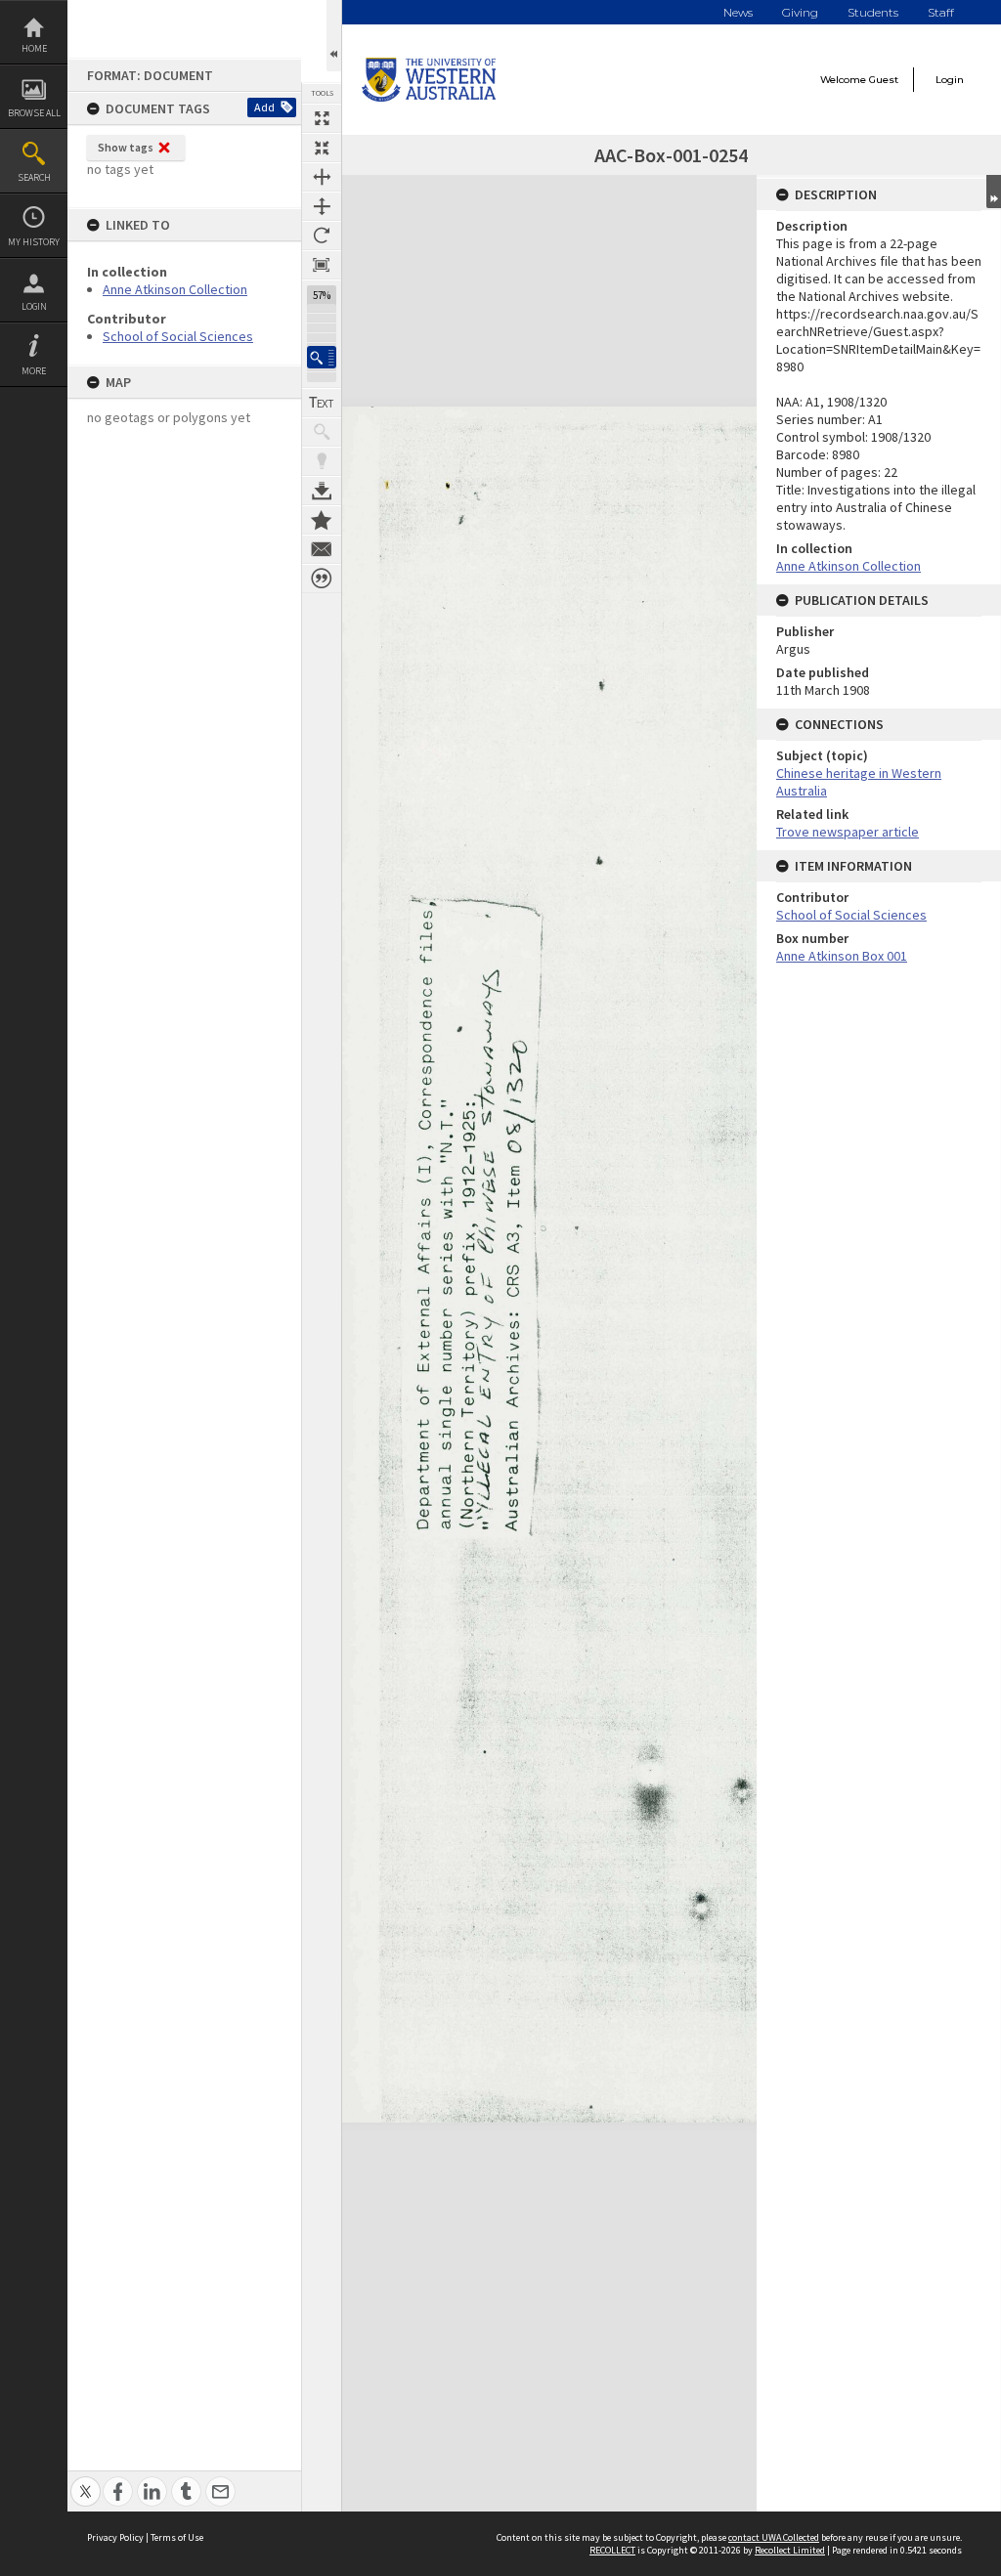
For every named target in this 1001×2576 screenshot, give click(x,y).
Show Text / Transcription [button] (322, 403)
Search (34, 177)
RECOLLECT (612, 2550)
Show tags (126, 147)
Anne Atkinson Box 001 (842, 956)
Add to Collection (322, 520)
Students (873, 12)
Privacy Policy (115, 2537)
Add (264, 107)
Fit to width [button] (322, 177)
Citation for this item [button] (322, 579)
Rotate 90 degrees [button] (322, 236)
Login (34, 306)
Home (34, 48)
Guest (884, 80)
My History (34, 242)
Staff (941, 12)
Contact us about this (322, 549)
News (738, 12)
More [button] (34, 371)
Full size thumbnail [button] (322, 118)
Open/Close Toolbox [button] (334, 36)
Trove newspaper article (848, 832)
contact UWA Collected (774, 2537)
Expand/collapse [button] (994, 192)
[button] (322, 357)
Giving (800, 12)
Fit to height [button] (322, 206)
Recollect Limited (790, 2550)
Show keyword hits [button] (322, 432)
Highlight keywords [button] (322, 461)
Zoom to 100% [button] (322, 265)
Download (322, 491)
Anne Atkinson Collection (175, 289)
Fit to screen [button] (322, 148)
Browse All (34, 113)
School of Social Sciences (178, 336)
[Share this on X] (86, 2481)
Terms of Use (177, 2537)
